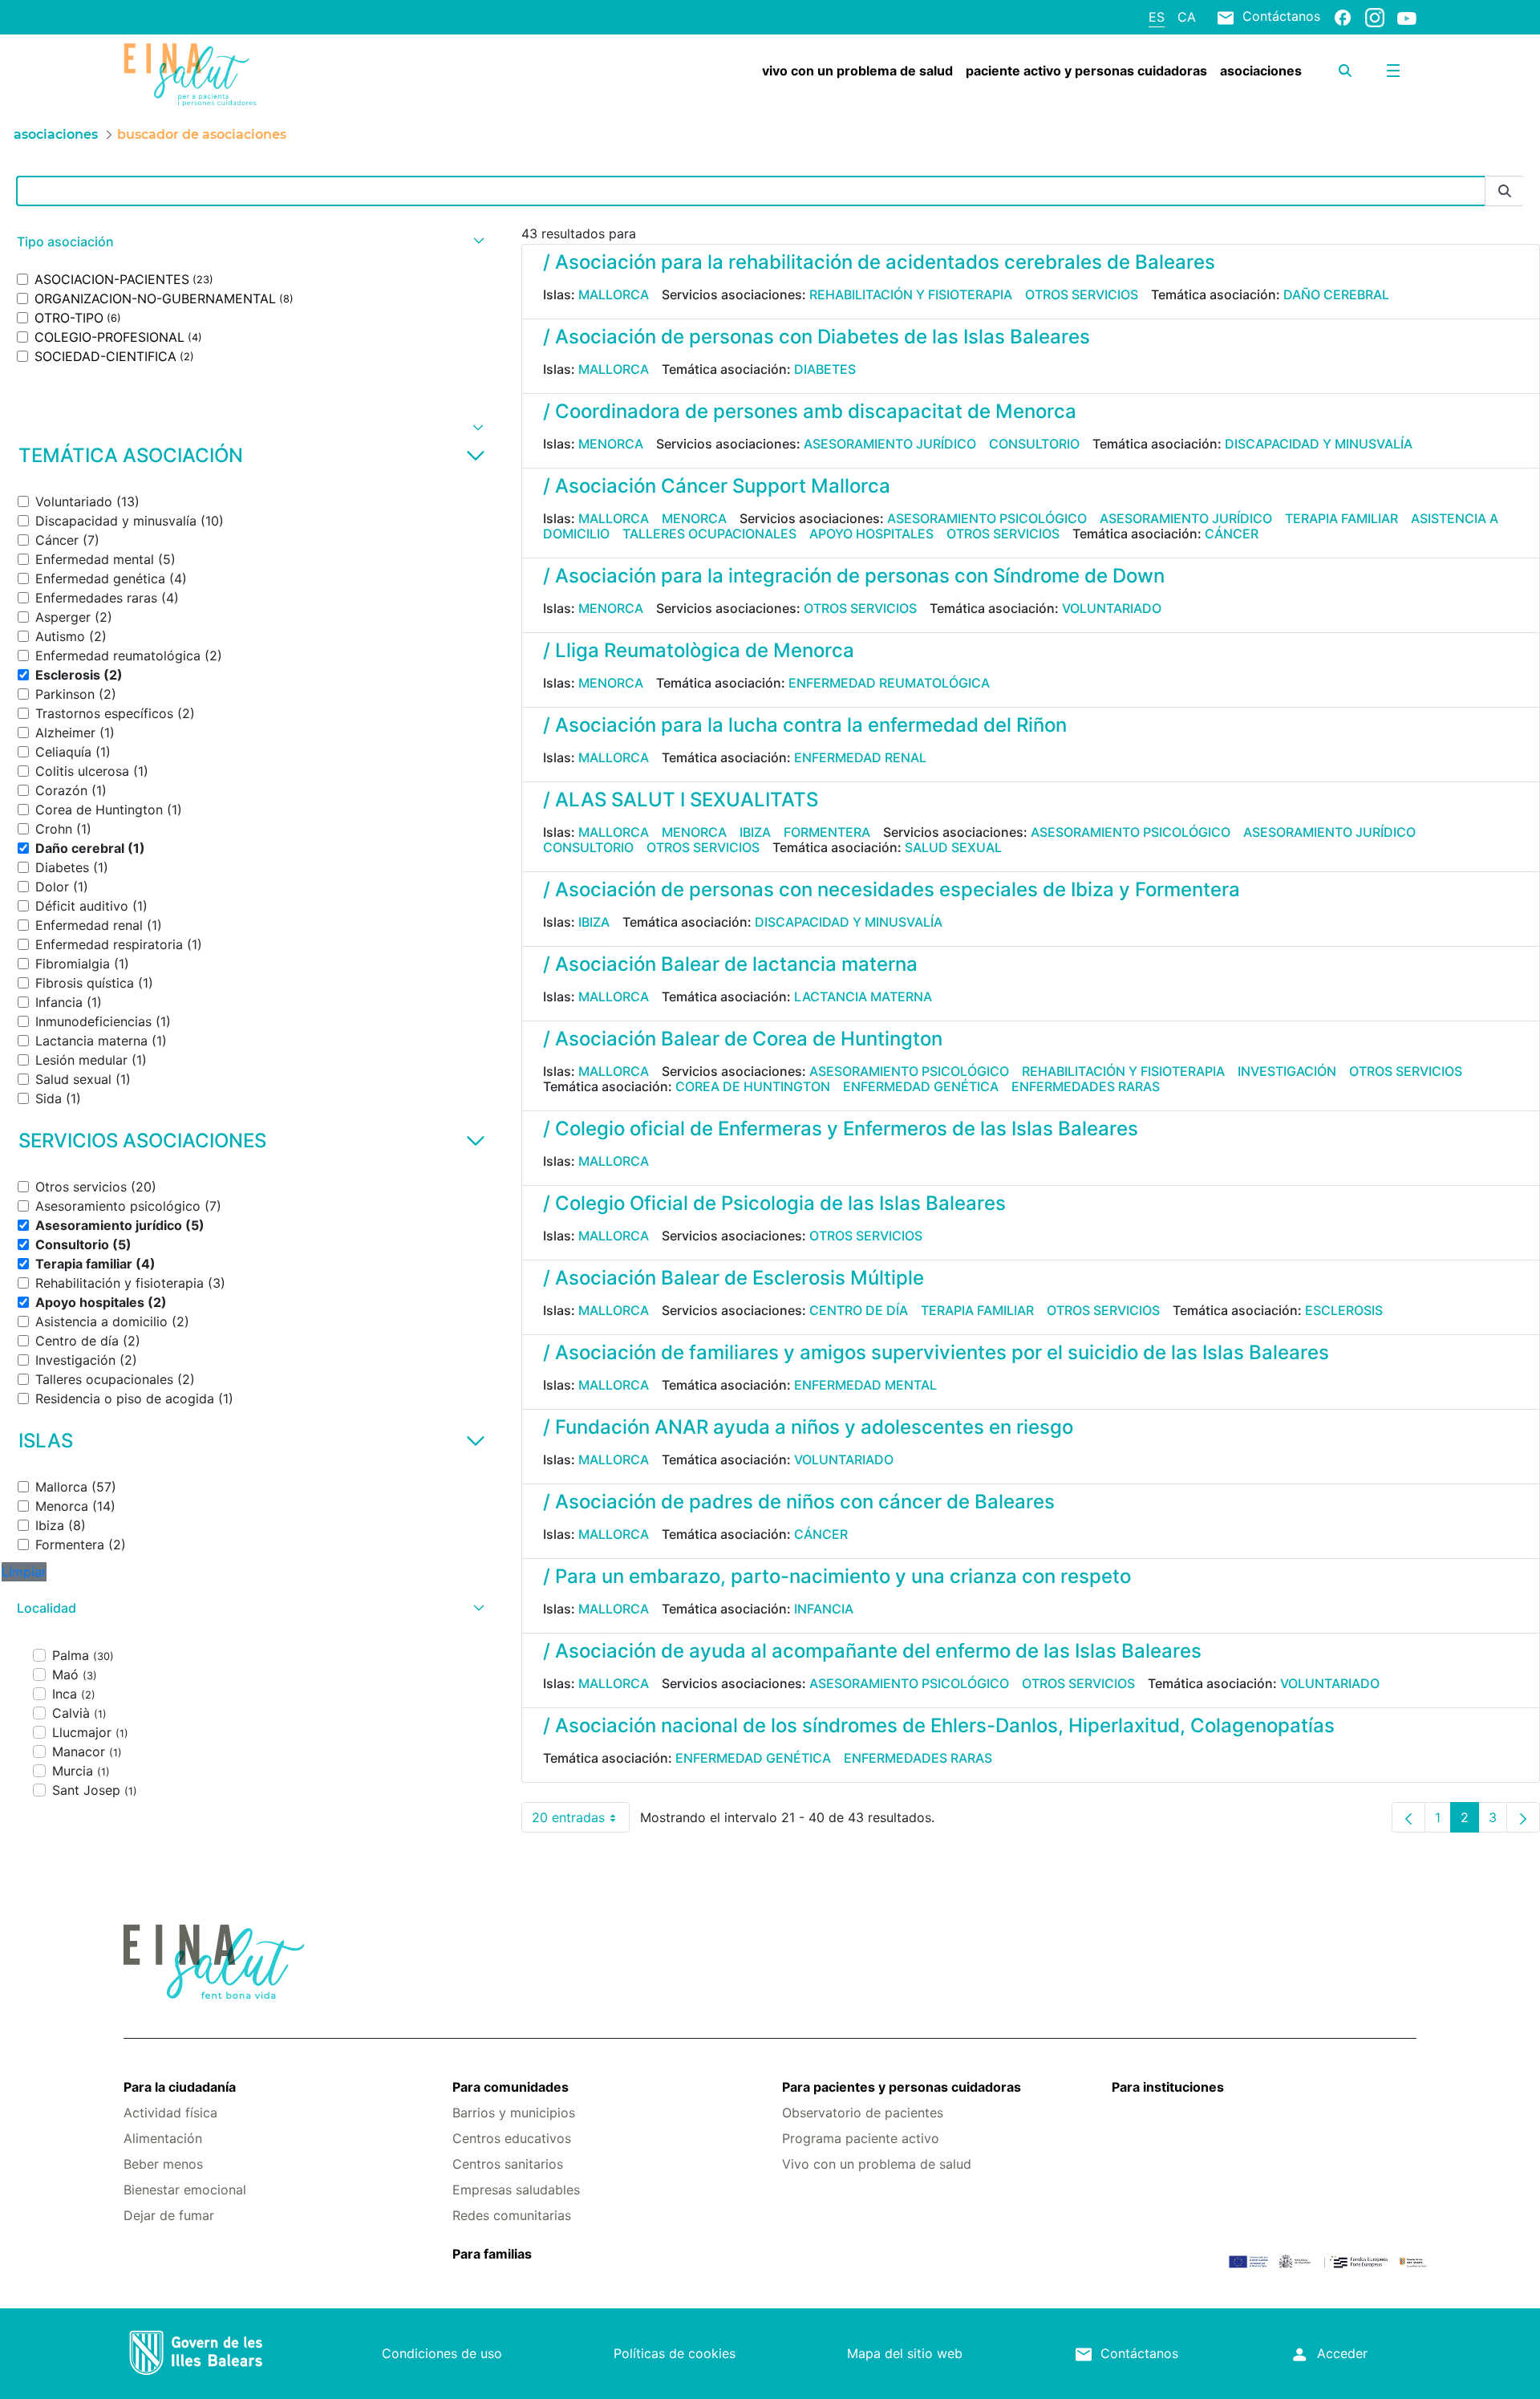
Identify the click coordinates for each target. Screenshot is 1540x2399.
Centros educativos (512, 2138)
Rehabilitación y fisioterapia (911, 294)
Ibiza (755, 832)
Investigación (1287, 1071)
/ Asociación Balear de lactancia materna (730, 964)
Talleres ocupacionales (709, 534)
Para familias (492, 2254)
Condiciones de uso (442, 2353)
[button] (249, 242)
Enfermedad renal (860, 757)
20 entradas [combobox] (581, 1821)
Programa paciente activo (861, 2138)
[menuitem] (857, 71)
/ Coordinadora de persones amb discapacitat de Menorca (810, 411)
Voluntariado (1112, 608)
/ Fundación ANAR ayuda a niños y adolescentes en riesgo (808, 1427)
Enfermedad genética (921, 1086)
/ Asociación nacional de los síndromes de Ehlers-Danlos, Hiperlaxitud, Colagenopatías (939, 1725)
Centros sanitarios (508, 2164)
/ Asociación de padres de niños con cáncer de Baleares (799, 1502)
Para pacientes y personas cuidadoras (902, 2087)
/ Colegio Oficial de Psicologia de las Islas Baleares (774, 1203)
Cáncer (1232, 534)
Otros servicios (1082, 294)
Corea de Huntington (753, 1086)
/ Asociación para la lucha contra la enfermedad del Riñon (805, 725)
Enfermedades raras (1086, 1086)
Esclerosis (1344, 1310)
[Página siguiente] (1523, 1817)
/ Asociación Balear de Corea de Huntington (743, 1039)
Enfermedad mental (865, 1385)
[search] (1345, 71)
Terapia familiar (1341, 518)
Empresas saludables (516, 2190)
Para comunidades (511, 2087)
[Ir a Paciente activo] (231, 75)
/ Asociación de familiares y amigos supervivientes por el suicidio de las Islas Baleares (936, 1352)
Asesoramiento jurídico (890, 444)
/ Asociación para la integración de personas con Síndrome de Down (854, 576)
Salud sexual (953, 847)
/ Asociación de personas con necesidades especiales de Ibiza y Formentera (892, 889)
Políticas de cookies (675, 2353)
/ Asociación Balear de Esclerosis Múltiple (734, 1278)
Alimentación (163, 2138)
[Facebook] (1343, 17)
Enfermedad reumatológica (889, 683)
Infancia (824, 1609)
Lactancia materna (863, 997)
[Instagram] (1375, 17)
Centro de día (859, 1310)
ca (1187, 17)
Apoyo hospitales (871, 534)
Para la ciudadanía (180, 2087)
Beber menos (163, 2164)
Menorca (611, 444)
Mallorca (614, 294)
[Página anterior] (1408, 1817)
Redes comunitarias (512, 2215)
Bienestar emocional (185, 2190)
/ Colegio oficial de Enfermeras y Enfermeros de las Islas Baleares (841, 1128)
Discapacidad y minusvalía (1319, 444)
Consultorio (1034, 444)
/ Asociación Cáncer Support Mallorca (717, 486)
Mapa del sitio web (905, 2353)
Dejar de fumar (169, 2215)
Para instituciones (1168, 2087)
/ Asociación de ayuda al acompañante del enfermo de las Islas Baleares (872, 1651)
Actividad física (170, 2113)
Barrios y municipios (514, 2113)
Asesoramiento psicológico (987, 518)
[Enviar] (1505, 191)
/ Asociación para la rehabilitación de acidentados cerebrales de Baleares (879, 262)
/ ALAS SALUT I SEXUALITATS (681, 800)
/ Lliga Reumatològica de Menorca (699, 650)
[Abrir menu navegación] (1393, 71)
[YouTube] (1407, 18)
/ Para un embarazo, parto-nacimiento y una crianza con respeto (837, 1576)
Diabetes (825, 369)
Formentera (827, 832)
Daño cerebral (1336, 294)
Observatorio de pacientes (863, 2113)
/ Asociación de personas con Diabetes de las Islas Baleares (817, 337)
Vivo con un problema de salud (877, 2164)
